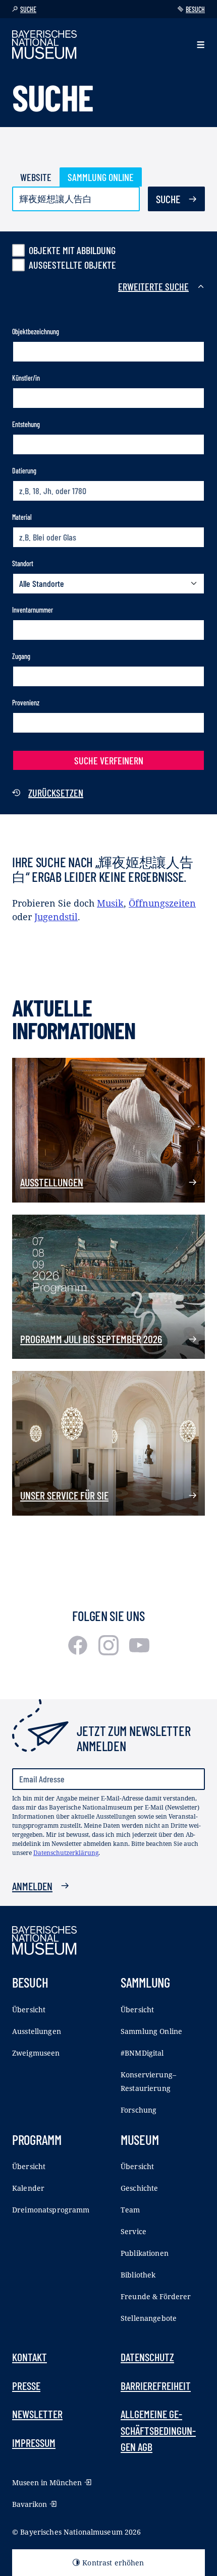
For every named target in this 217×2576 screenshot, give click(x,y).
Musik (110, 903)
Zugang (21, 656)
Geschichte (139, 2188)
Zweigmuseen (36, 2053)
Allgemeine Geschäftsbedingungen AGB (158, 2430)
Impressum (34, 2442)
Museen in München (47, 2482)
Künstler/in (26, 378)
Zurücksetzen (56, 793)
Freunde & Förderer (156, 2296)
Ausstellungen (52, 1182)
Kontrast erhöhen (113, 2563)
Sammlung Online (101, 177)
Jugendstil (56, 917)
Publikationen (145, 2253)
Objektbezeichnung (36, 332)
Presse (26, 2385)
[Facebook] (79, 1652)
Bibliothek (138, 2275)
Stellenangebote (149, 2318)
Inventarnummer (33, 610)
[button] (201, 45)
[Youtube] (139, 1652)
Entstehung (26, 424)
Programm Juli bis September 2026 (91, 1339)
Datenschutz (147, 2357)
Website (36, 177)
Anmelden (32, 1886)
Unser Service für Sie (64, 1495)
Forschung (139, 2110)
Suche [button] (28, 9)
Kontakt (30, 2357)
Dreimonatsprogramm (51, 2210)
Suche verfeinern (109, 760)
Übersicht (29, 2010)
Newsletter (37, 2414)
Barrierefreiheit (156, 2385)
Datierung (24, 471)
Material (22, 517)
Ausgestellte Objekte (72, 265)
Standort (23, 563)
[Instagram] (110, 1652)
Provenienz (26, 703)
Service (133, 2231)
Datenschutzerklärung (66, 1853)
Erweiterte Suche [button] (153, 286)
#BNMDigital (142, 2053)
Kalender (28, 2188)
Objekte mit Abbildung (72, 250)
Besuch (195, 9)
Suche (168, 199)
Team (130, 2210)
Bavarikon (30, 2504)
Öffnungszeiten (162, 903)
